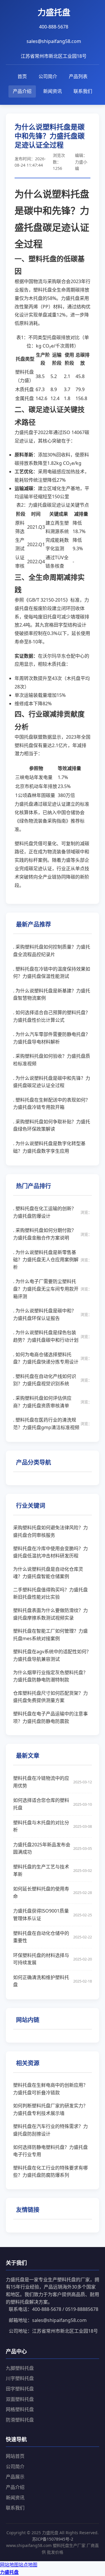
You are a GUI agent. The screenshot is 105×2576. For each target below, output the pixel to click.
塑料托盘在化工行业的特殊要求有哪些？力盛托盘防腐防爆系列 (50, 2172)
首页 (22, 76)
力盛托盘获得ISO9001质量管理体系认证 (52, 1915)
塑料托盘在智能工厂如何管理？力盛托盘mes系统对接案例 (50, 1635)
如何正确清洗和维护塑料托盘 (52, 1981)
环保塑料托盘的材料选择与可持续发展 (52, 1959)
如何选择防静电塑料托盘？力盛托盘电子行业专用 (50, 2151)
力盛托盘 (9, 2572)
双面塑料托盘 (20, 2399)
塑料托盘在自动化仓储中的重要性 (52, 1937)
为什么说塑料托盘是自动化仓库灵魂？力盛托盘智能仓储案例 (48, 1573)
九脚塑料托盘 (20, 2368)
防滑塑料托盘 (20, 2420)
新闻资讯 (52, 91)
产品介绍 (22, 91)
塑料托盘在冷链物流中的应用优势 (52, 1782)
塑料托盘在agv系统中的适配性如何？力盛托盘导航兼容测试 (52, 1655)
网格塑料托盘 (20, 2409)
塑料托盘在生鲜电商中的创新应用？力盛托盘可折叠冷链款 (50, 2089)
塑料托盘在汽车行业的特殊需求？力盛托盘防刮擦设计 (50, 2130)
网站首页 (15, 2456)
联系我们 (83, 91)
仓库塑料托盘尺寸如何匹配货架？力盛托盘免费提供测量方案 (50, 1697)
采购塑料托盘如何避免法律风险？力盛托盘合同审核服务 (50, 1531)
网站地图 (9, 2565)
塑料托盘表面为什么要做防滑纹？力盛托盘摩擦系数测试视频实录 (50, 1614)
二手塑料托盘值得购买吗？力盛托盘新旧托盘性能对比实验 (50, 1593)
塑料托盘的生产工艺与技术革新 (52, 1870)
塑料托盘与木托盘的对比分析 (52, 1826)
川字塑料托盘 (20, 2378)
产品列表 (78, 76)
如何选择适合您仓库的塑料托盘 (52, 1804)
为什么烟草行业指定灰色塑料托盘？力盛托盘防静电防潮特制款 (50, 1676)
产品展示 (15, 2477)
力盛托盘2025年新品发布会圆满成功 (52, 1848)
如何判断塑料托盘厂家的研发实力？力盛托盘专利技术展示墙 (50, 2109)
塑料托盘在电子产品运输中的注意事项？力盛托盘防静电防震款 (50, 1717)
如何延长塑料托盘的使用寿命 (52, 1893)
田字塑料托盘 (20, 2389)
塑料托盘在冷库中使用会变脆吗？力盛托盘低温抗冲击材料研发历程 (50, 1552)
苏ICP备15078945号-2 (53, 2539)
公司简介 (48, 76)
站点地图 (28, 2565)
